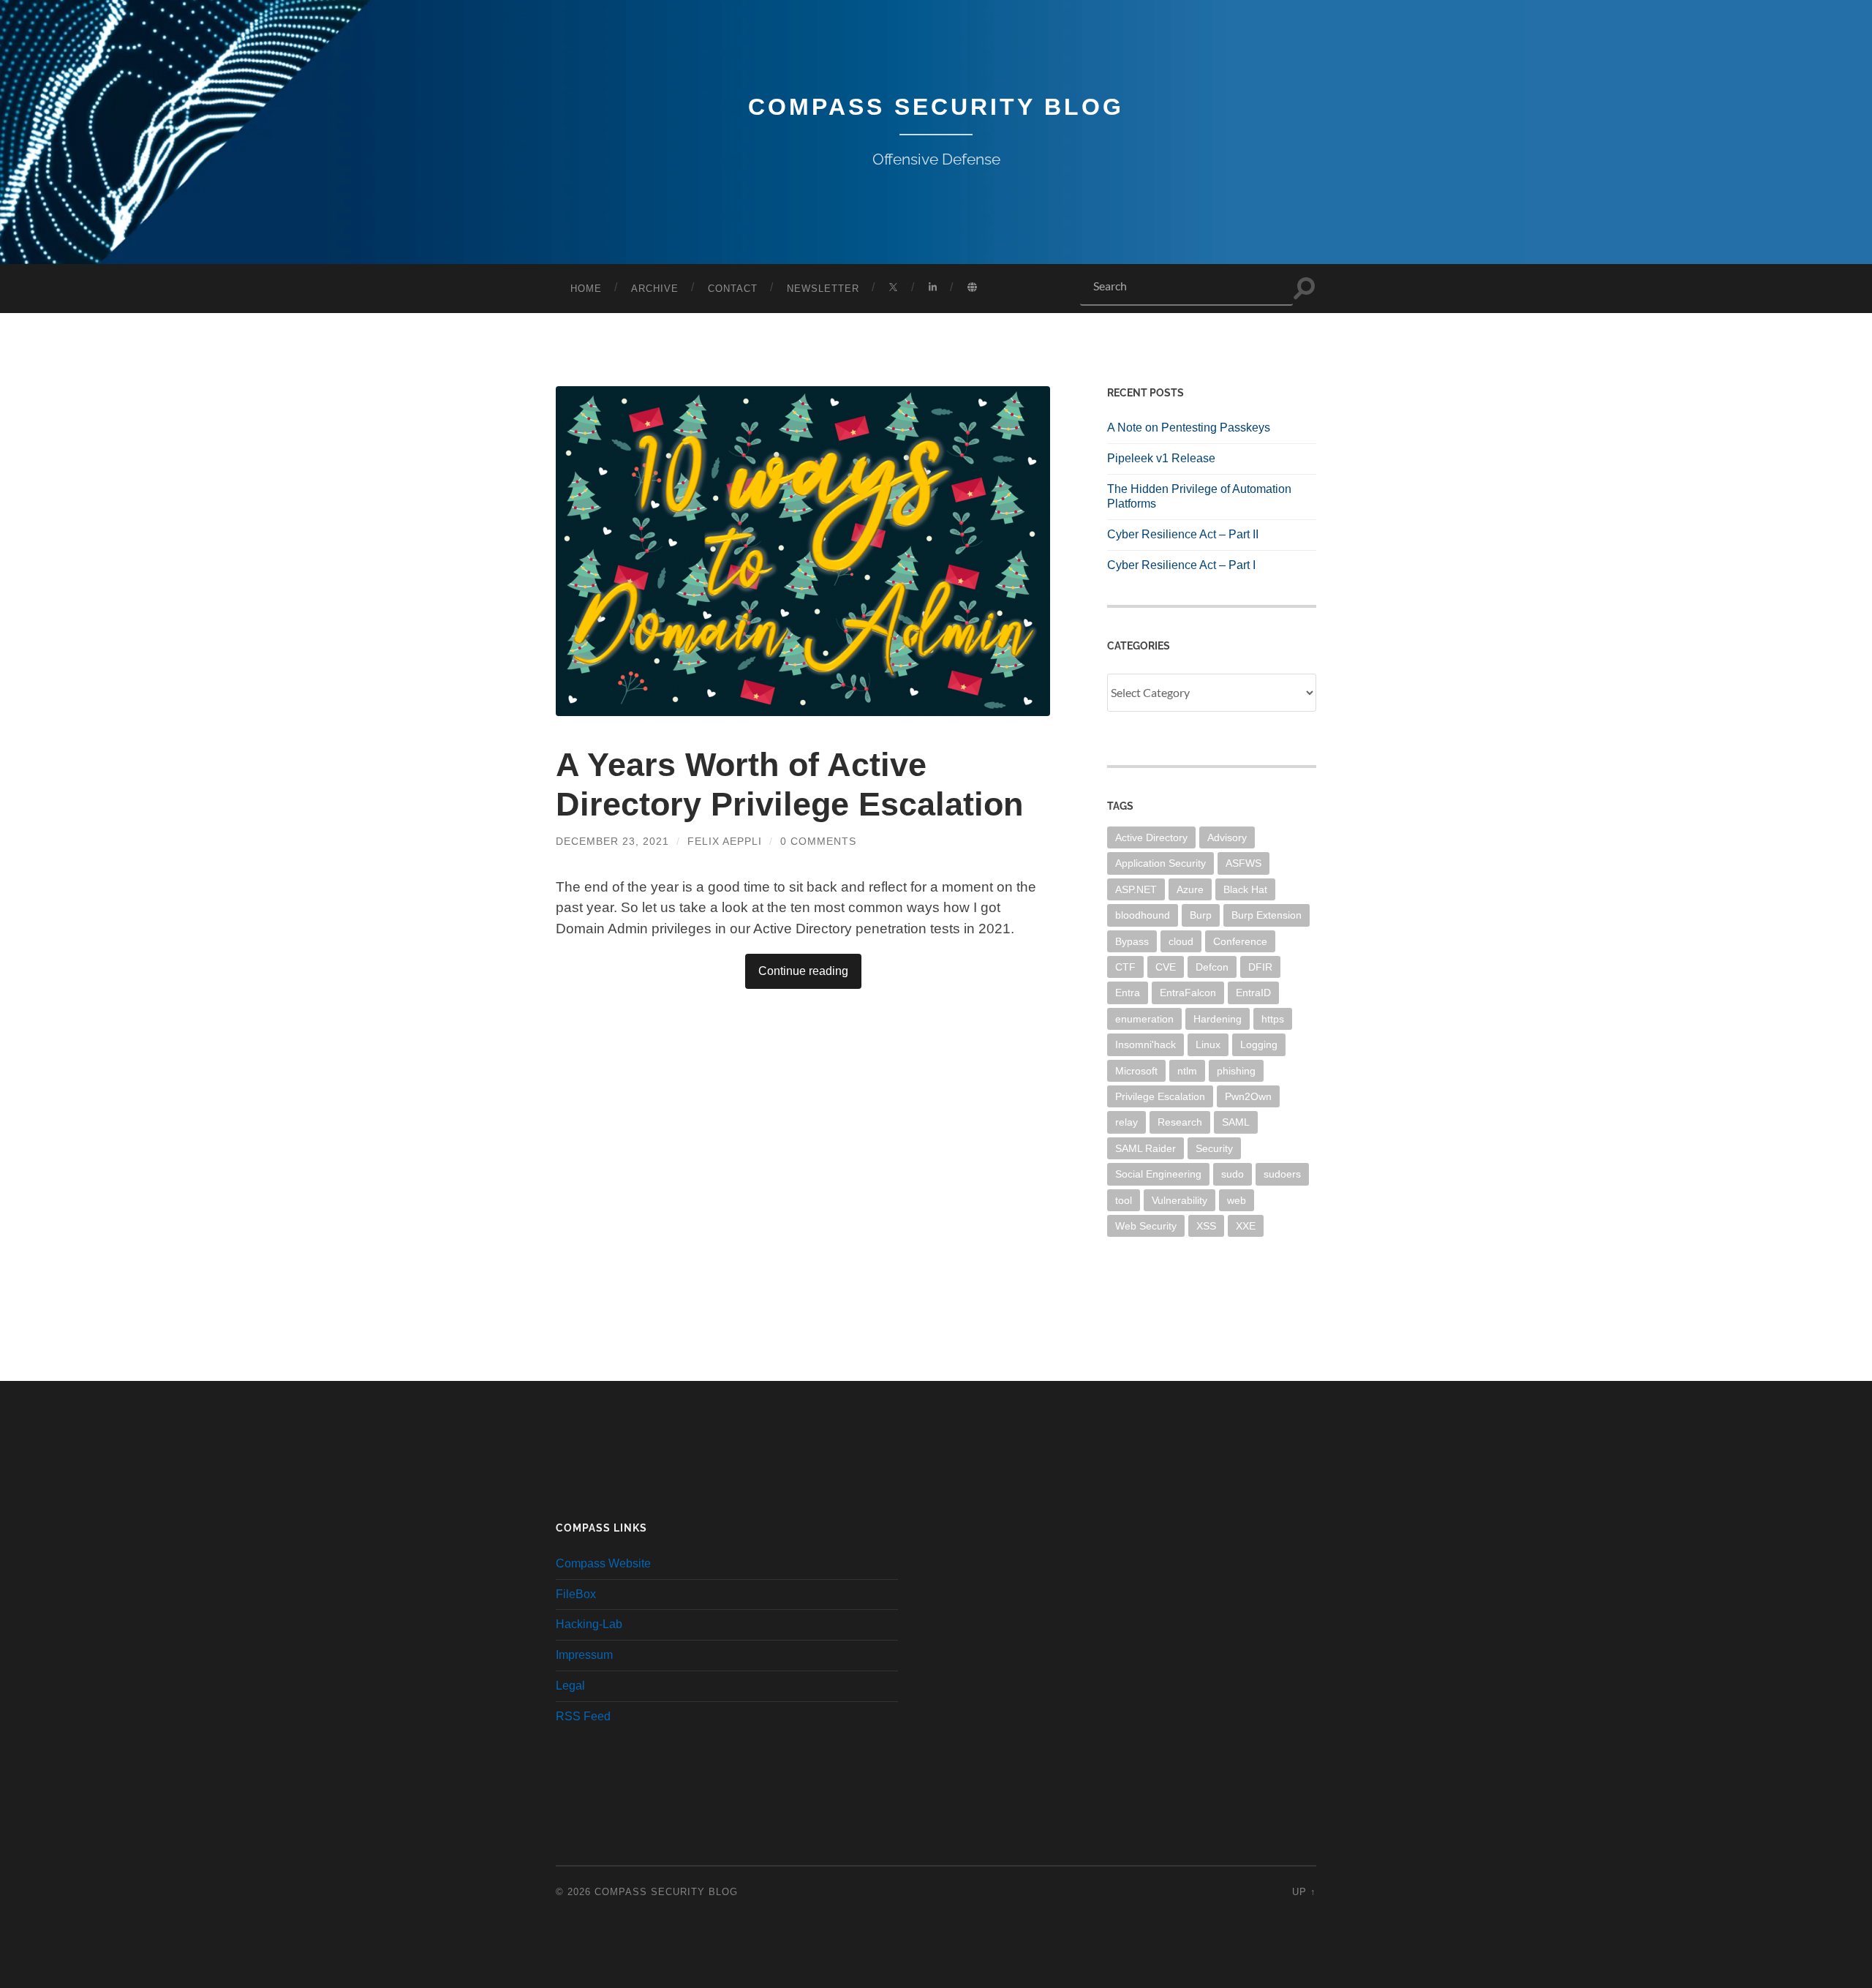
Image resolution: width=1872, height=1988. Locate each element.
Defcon (1212, 967)
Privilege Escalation (1160, 1096)
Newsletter (823, 289)
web (1237, 1200)
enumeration (1144, 1019)
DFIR (1260, 967)
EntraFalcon (1188, 993)
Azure (1190, 889)
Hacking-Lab (589, 1624)
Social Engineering (1158, 1174)
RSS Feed (583, 1716)
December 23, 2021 (612, 841)
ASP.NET (1136, 889)
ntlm (1187, 1071)
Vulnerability (1180, 1200)
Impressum (584, 1655)
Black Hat (1245, 889)
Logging (1259, 1044)
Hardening (1218, 1019)
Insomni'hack (1146, 1044)
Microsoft (1136, 1071)
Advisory (1227, 837)
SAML (1236, 1122)
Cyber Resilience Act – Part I (1181, 565)
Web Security (1146, 1226)
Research (1180, 1122)
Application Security (1160, 863)
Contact (733, 289)
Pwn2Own (1248, 1096)
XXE (1246, 1226)
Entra (1128, 993)
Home (586, 289)
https (1273, 1019)
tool (1124, 1200)
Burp (1201, 915)
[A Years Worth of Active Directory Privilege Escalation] (803, 551)
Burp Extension (1267, 915)
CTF (1125, 967)
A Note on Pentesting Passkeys (1189, 428)
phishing (1236, 1071)
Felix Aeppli (725, 841)
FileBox (576, 1594)
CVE (1166, 967)
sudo (1233, 1174)
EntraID (1253, 993)
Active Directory (1151, 837)
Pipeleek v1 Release (1161, 458)
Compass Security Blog (936, 107)
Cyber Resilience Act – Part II (1183, 534)
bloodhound (1143, 915)
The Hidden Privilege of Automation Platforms (1199, 497)
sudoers (1282, 1174)
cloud (1181, 941)
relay (1126, 1122)
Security (1214, 1148)
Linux (1208, 1044)
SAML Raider (1146, 1148)
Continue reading (803, 971)
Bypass (1132, 941)
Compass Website (603, 1563)
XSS (1206, 1226)
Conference (1240, 941)
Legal (570, 1686)
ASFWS (1243, 863)
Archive (655, 289)
